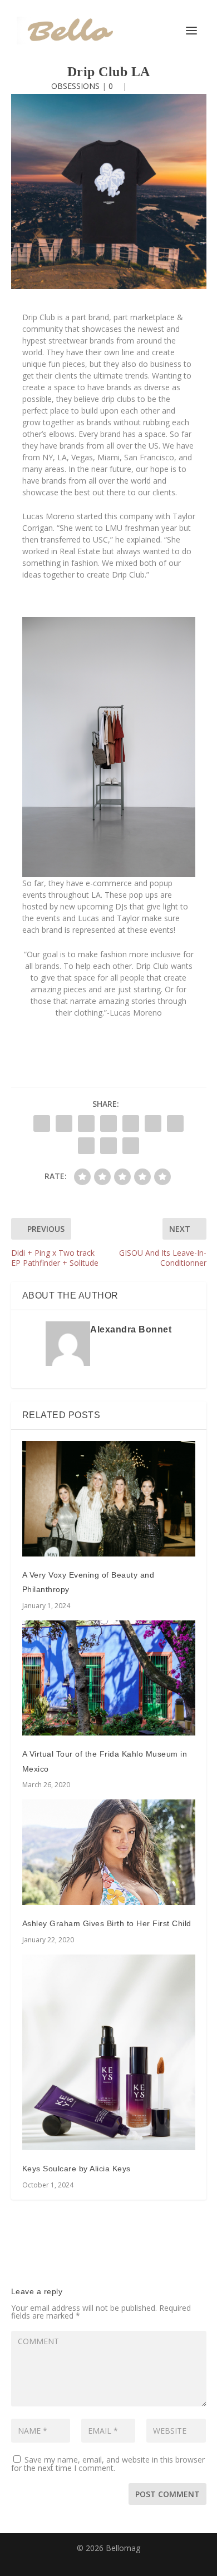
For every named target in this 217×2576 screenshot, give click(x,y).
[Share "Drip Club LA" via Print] (131, 1146)
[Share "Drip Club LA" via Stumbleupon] (86, 1146)
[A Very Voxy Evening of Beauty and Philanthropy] (109, 1498)
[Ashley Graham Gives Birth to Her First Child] (109, 1852)
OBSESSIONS (75, 86)
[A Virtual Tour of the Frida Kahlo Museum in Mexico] (109, 1678)
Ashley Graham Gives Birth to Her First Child (107, 1923)
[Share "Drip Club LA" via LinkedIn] (153, 1123)
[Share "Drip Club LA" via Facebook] (42, 1123)
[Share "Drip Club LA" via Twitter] (64, 1123)
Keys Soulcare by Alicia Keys (77, 2169)
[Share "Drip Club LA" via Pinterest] (131, 1123)
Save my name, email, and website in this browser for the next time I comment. (108, 2464)
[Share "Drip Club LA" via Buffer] (175, 1123)
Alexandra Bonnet (131, 1329)
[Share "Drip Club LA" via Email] (108, 1146)
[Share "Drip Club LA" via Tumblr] (108, 1123)
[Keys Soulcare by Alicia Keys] (109, 2052)
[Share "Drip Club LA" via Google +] (86, 1123)
